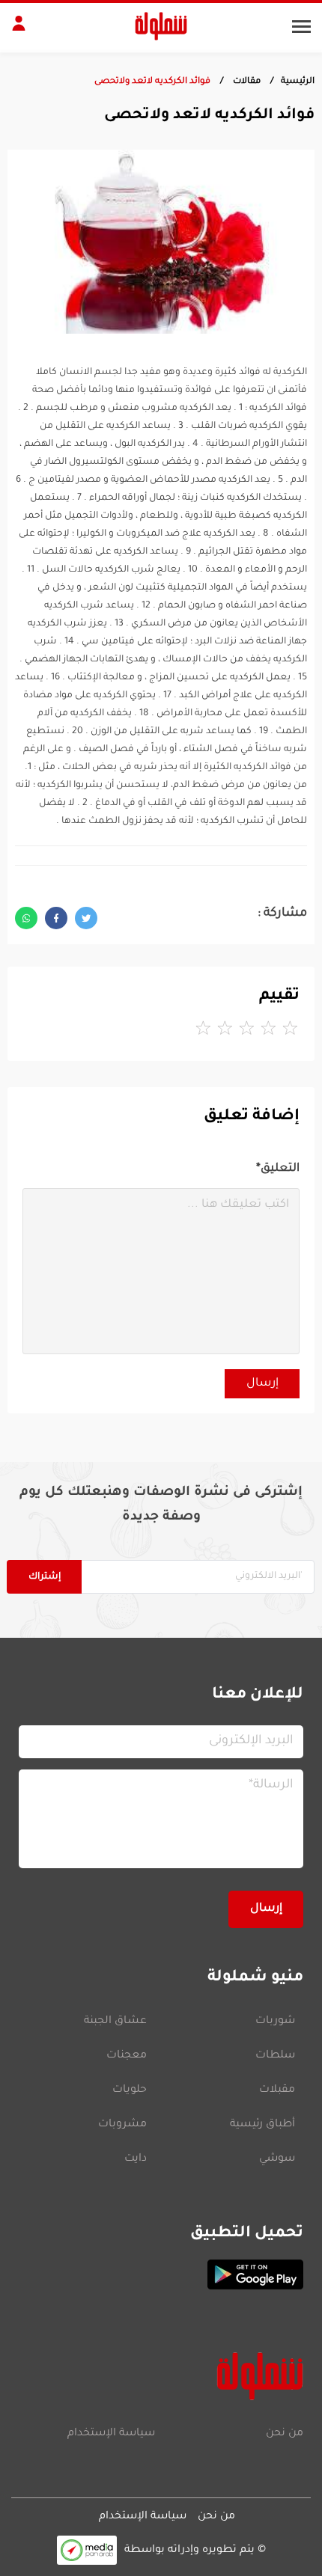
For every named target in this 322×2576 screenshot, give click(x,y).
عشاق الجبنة (115, 2022)
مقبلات (277, 2090)
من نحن (285, 2434)
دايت (136, 2159)
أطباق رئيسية (262, 2125)
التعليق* (278, 1169)
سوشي (277, 2159)
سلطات (275, 2056)
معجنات (127, 2056)
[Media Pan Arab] (87, 2550)
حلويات (130, 2090)
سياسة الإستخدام (111, 2434)
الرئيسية (298, 82)
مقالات (246, 82)
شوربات (275, 2022)
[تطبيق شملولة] (161, 2274)
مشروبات (122, 2125)
